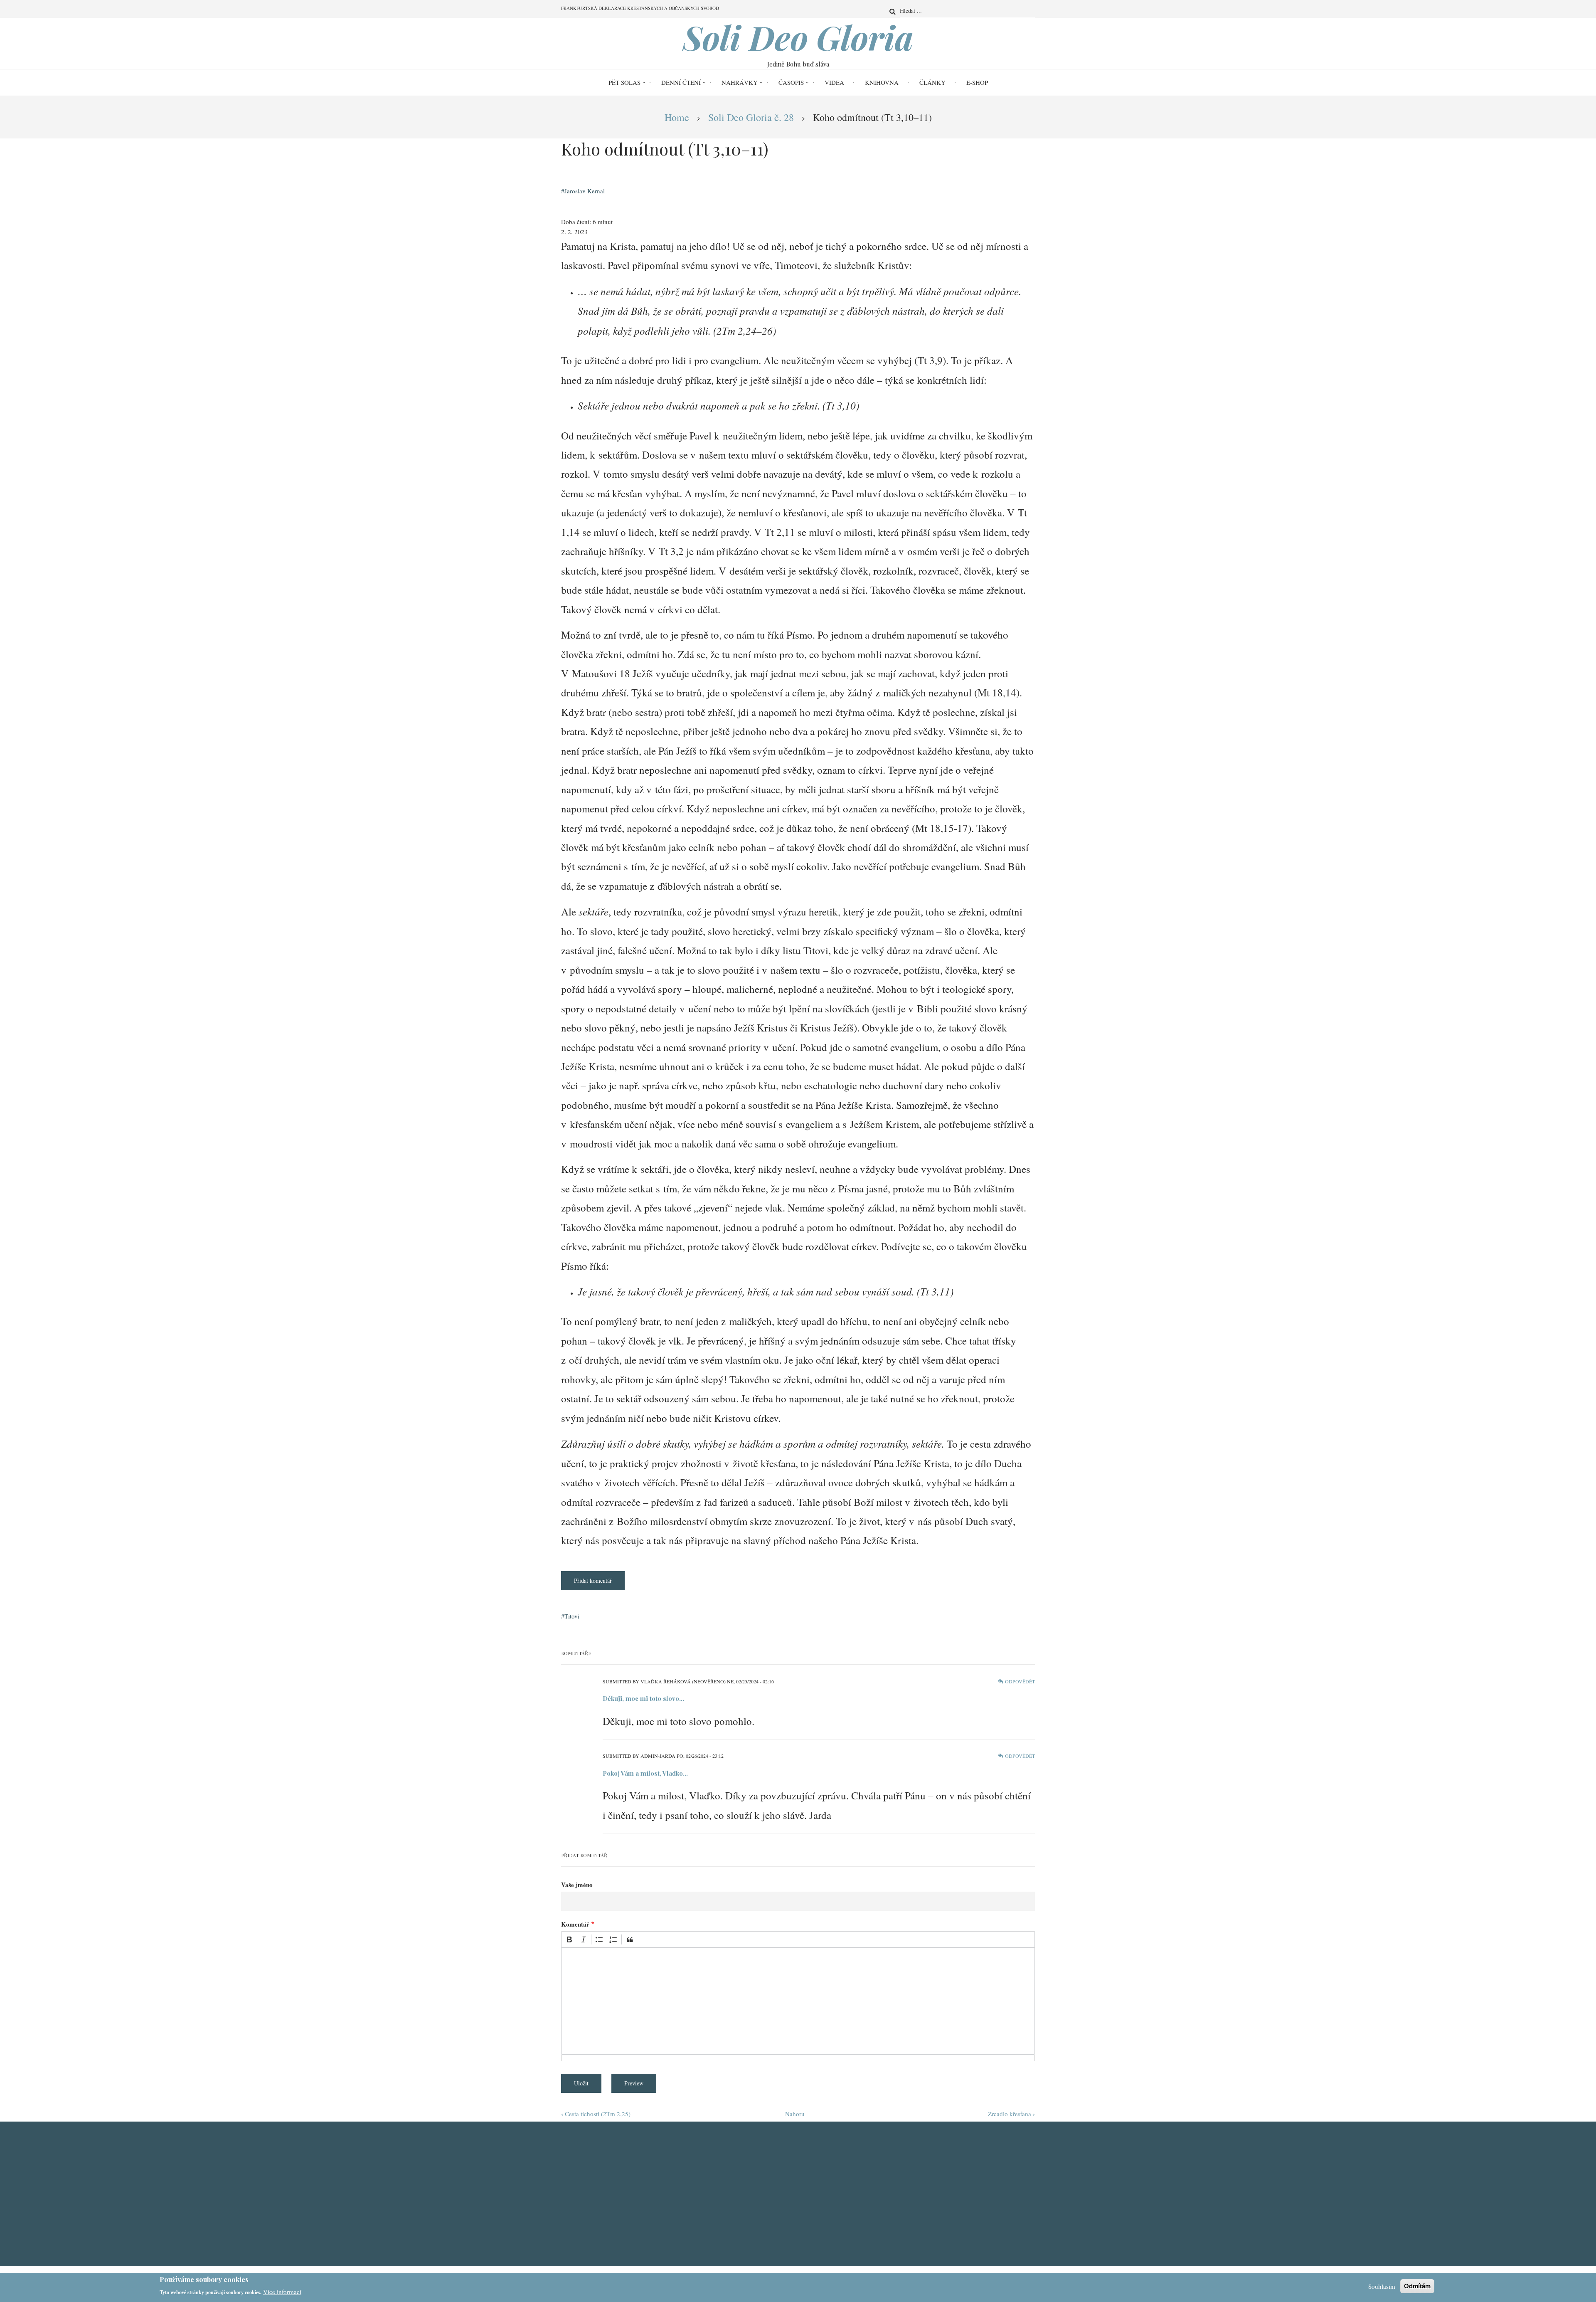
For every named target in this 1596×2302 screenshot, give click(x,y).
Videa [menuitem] (834, 82)
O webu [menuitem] (826, 2166)
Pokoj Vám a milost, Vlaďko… (645, 1773)
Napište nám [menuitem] (834, 2208)
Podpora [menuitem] (829, 2194)
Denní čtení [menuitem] (681, 82)
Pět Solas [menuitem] (624, 82)
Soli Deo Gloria (798, 37)
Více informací (282, 2291)
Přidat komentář (593, 1580)
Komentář (575, 1924)
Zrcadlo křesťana (1011, 2114)
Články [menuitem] (932, 82)
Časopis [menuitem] (791, 82)
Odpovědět (1020, 1681)
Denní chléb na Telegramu (611, 2166)
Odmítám (1417, 2286)
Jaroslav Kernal (585, 191)
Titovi (572, 1616)
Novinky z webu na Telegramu (616, 2180)
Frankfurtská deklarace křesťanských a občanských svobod (979, 2202)
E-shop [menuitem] (977, 82)
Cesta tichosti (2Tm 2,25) (596, 2114)
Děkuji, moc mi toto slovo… (643, 1698)
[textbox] (798, 2001)
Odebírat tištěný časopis (608, 2208)
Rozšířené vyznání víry (971, 2180)
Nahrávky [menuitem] (740, 82)
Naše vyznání (957, 2166)
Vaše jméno (577, 1885)
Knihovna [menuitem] (882, 82)
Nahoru (795, 2114)
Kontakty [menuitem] (830, 2180)
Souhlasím (1382, 2286)
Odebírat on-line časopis (608, 2194)
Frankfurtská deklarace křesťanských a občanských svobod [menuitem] (640, 8)
